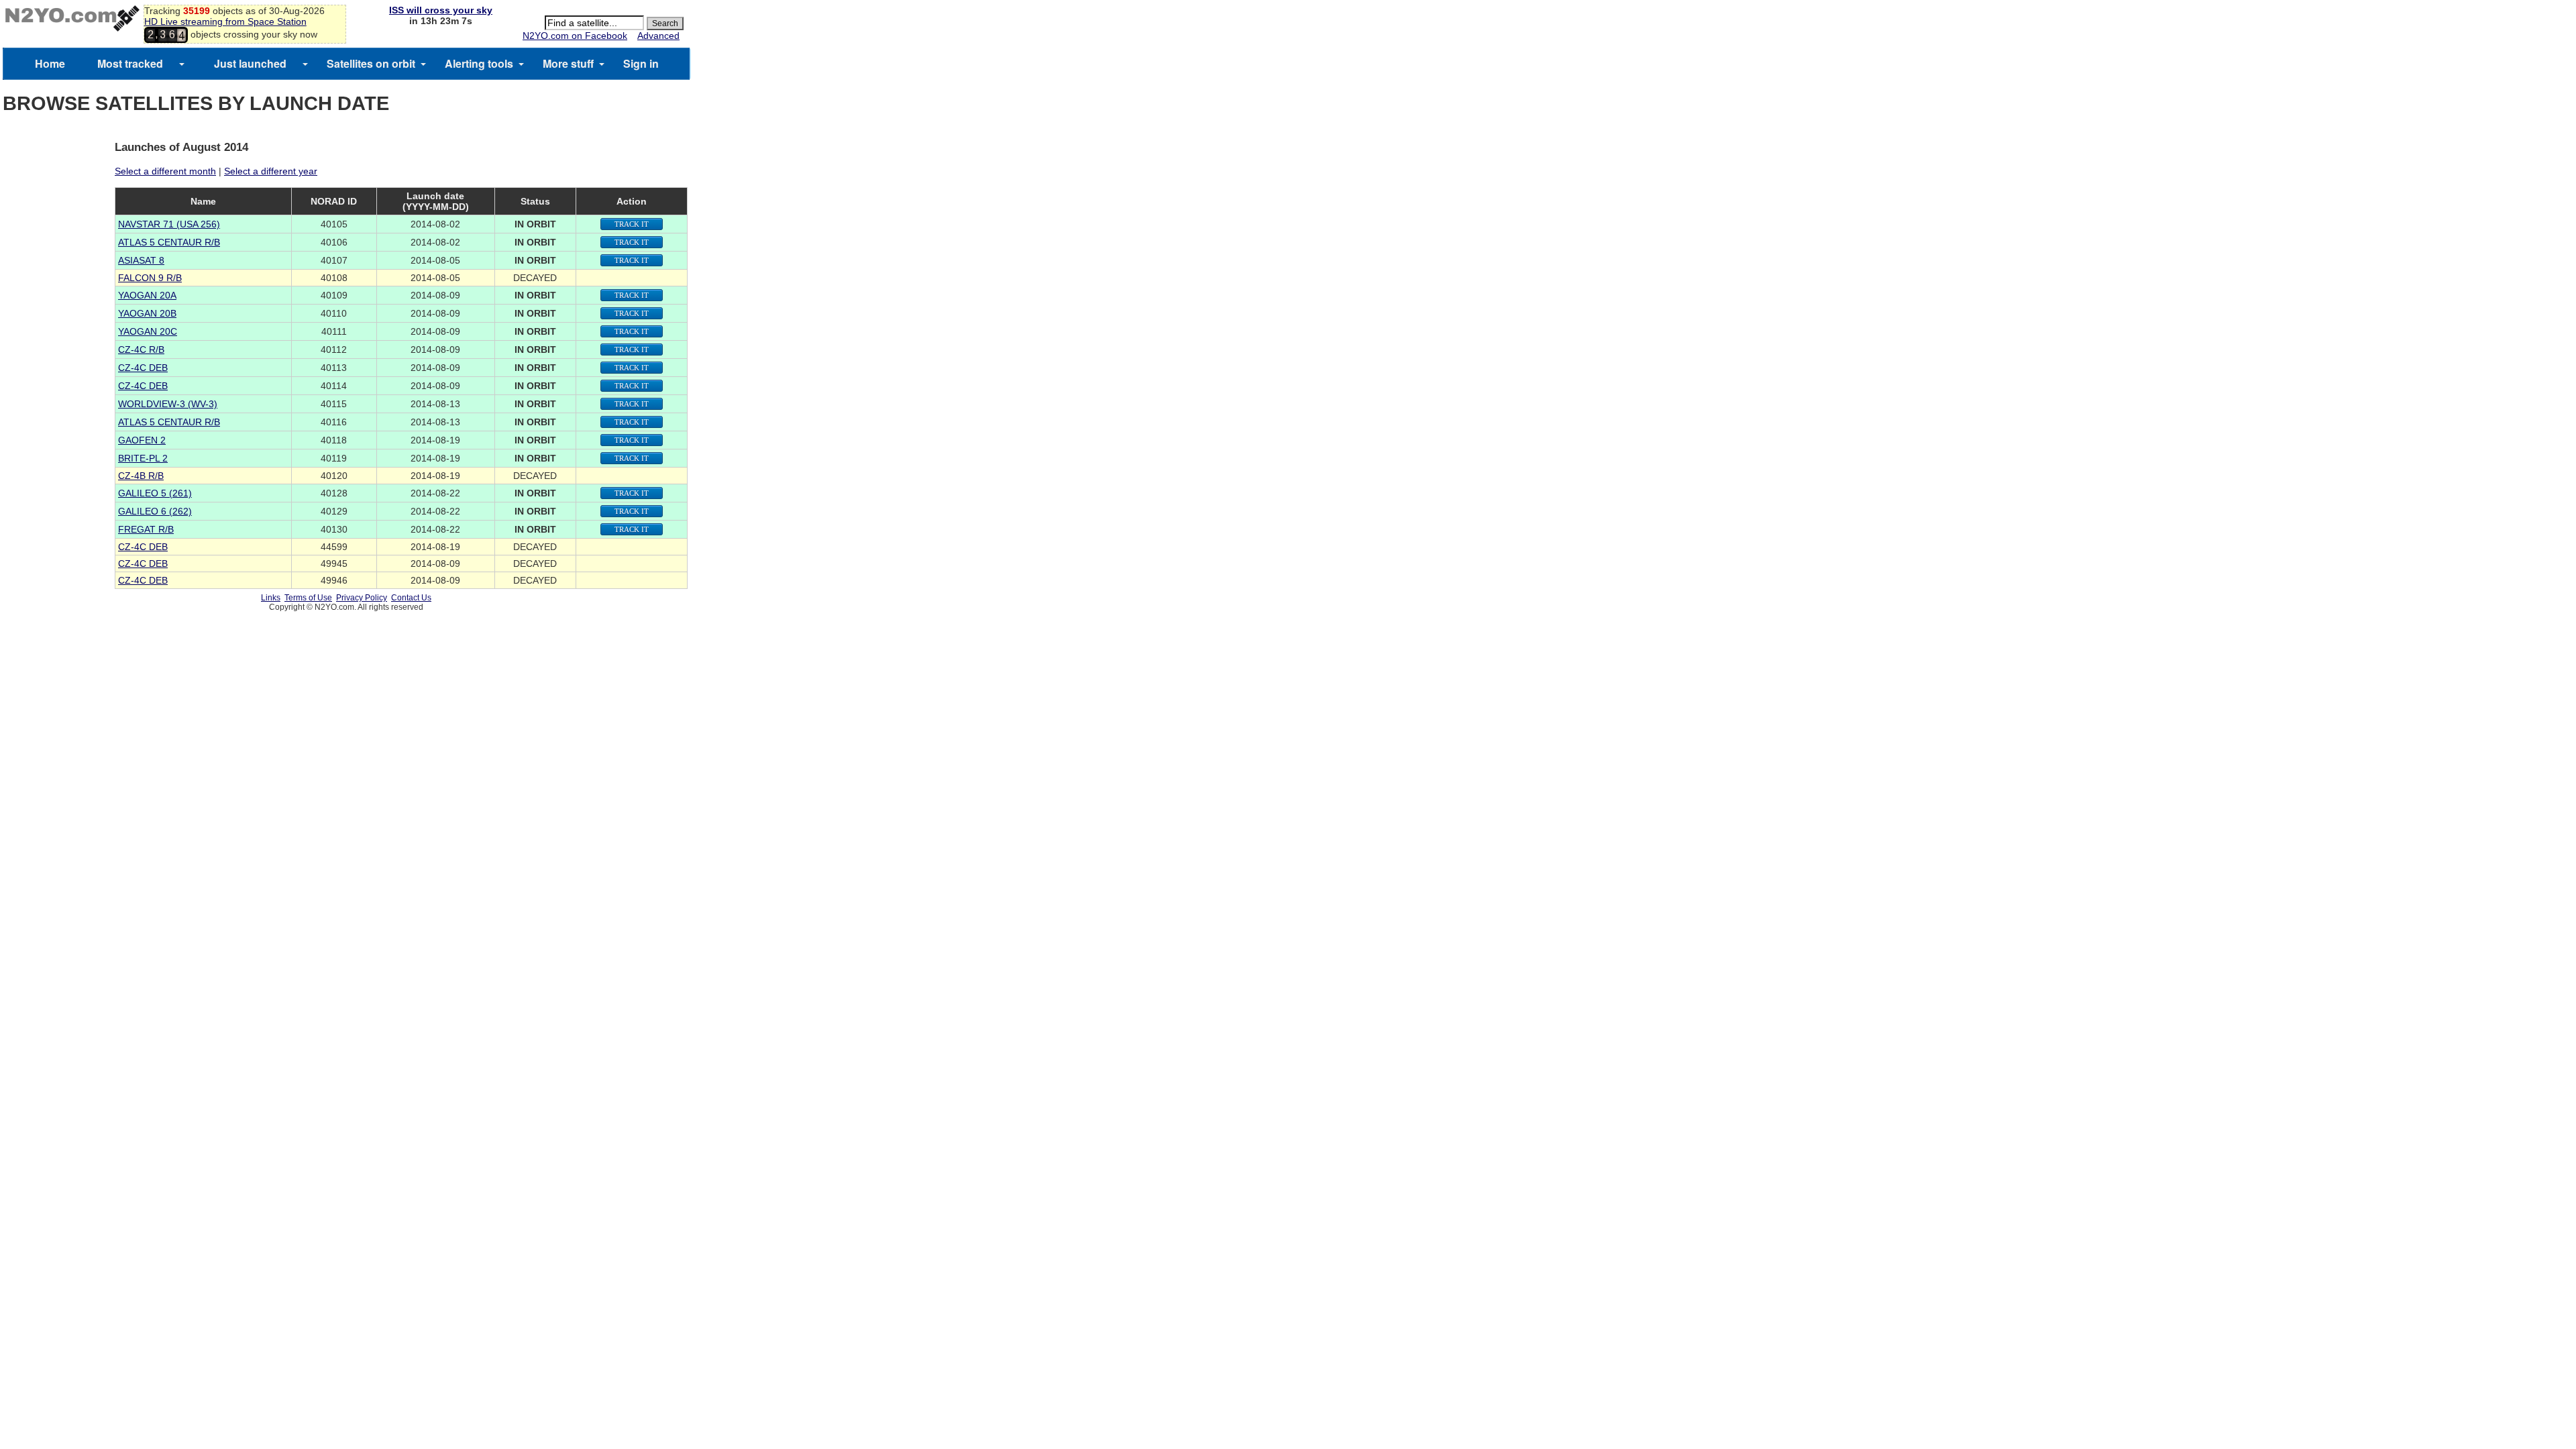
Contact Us (411, 598)
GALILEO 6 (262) (155, 511)
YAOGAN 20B (147, 313)
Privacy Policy (362, 598)
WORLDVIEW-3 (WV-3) (168, 404)
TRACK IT (632, 224)
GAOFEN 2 (142, 440)
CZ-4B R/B (141, 476)
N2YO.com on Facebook (575, 36)
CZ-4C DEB (143, 368)
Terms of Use (308, 598)
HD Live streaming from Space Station (225, 21)
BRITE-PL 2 (143, 458)
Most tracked (130, 63)
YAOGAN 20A (147, 295)
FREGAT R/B (146, 529)
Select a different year (271, 171)
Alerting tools (479, 63)
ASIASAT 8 (141, 260)
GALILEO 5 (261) (155, 493)
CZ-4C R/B (141, 350)
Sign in (641, 63)
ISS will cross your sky (441, 10)
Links (271, 598)
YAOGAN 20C (148, 331)
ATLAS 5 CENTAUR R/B (169, 242)
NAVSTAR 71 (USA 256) (169, 224)
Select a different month (165, 171)
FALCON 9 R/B (150, 278)
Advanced (658, 36)
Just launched (250, 63)
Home (50, 63)
